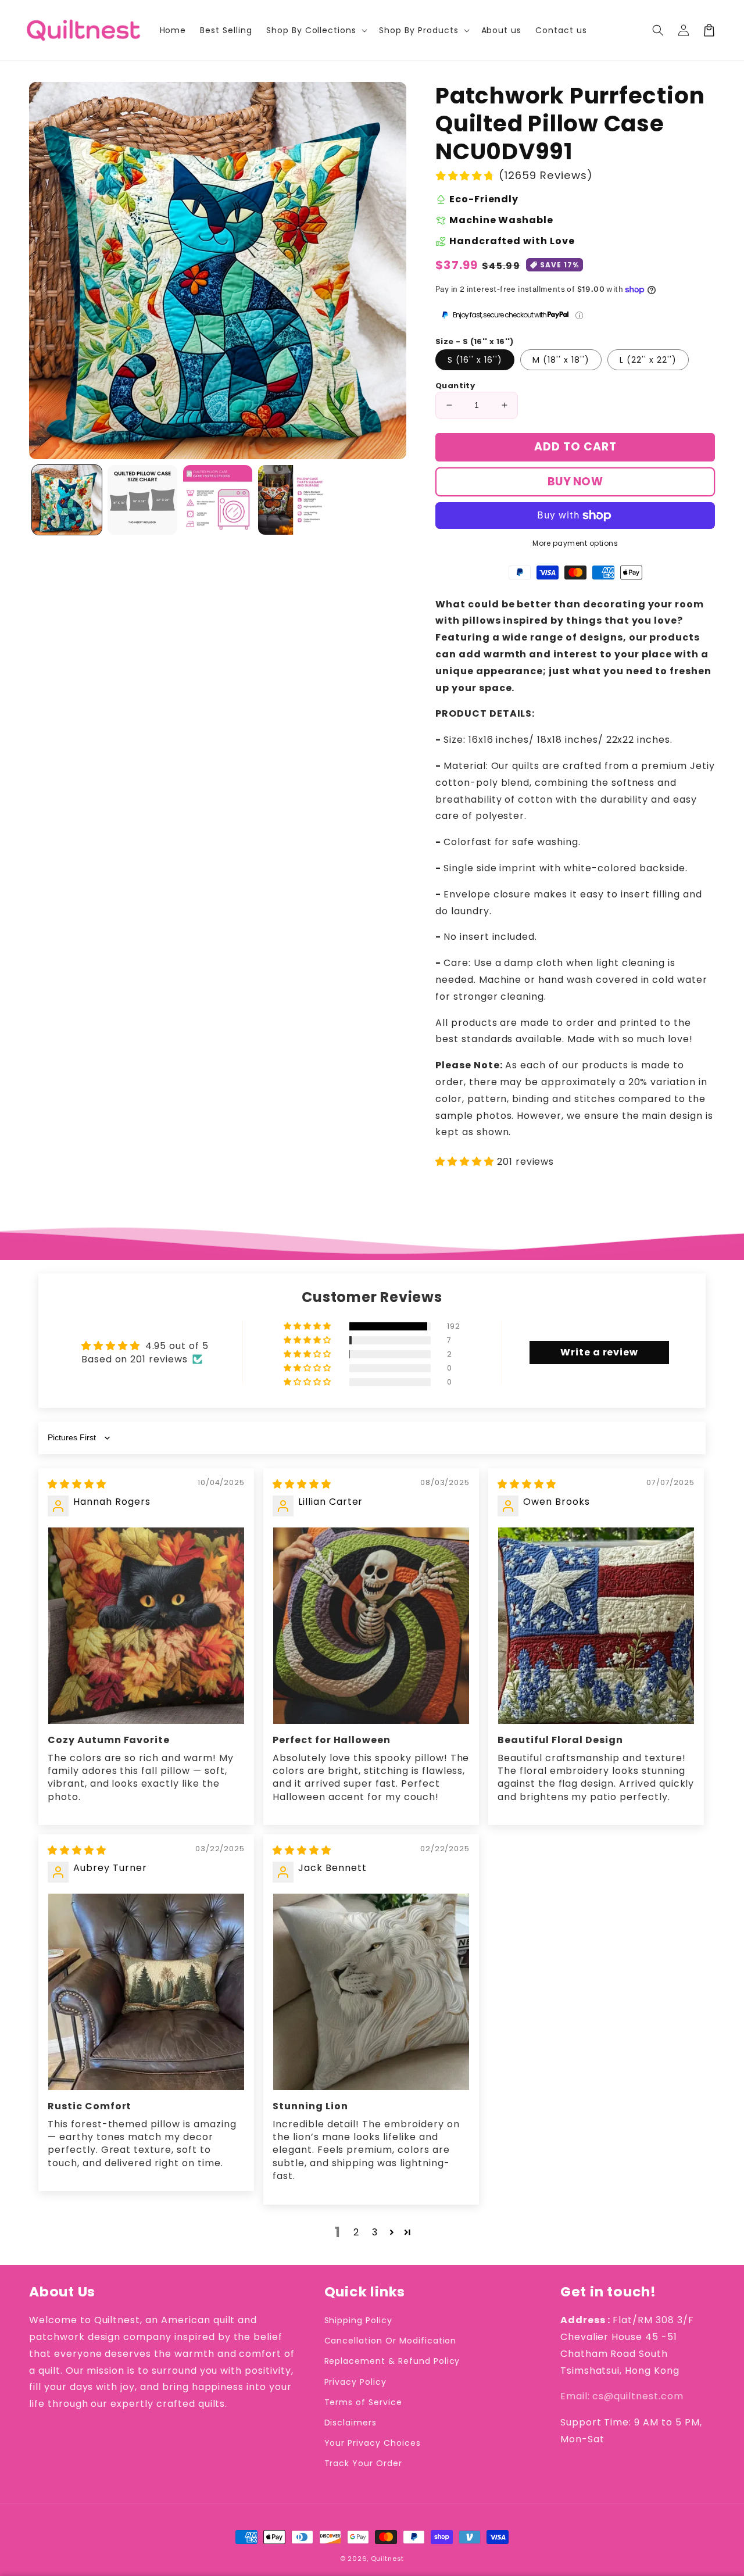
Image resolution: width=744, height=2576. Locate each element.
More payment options (575, 543)
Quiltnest (387, 2559)
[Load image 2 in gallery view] (142, 500)
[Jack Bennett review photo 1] (371, 1992)
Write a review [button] (599, 1352)
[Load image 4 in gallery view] (293, 500)
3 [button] (375, 2232)
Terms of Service (363, 2402)
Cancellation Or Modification (391, 2341)
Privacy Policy (355, 2382)
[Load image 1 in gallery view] (67, 500)
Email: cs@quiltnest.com (622, 2396)
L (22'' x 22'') (648, 360)
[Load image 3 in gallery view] (218, 500)
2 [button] (356, 2232)
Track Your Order (363, 2463)
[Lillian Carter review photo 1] (371, 1625)
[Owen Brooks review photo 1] (596, 1625)
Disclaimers (351, 2423)
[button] (658, 30)
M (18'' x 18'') (561, 360)
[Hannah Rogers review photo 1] (146, 1625)
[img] (77, 1484)
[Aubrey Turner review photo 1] (146, 1992)
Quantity (455, 386)
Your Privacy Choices (373, 2443)
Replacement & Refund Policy (392, 2361)
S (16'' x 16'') (475, 360)
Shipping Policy (358, 2320)
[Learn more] (579, 315)
